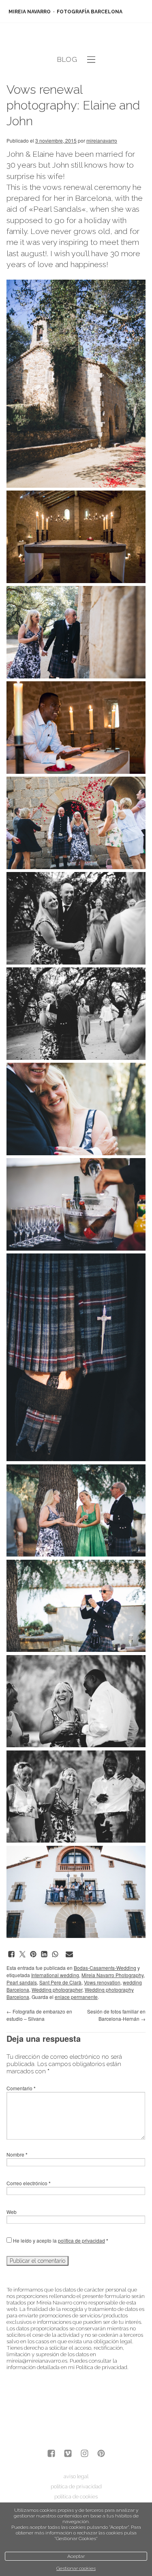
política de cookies (76, 2497)
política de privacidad (81, 2240)
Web (12, 2212)
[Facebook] (51, 2454)
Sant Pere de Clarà (60, 1982)
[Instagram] (85, 2454)
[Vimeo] (68, 2454)
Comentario (21, 2088)
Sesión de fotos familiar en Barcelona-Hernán (116, 2015)
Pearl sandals (22, 1982)
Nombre (17, 2154)
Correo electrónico (29, 2183)
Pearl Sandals (57, 209)
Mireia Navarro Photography (112, 1975)
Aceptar (76, 2556)
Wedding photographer (57, 1989)
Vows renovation (102, 1982)
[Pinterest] (101, 2454)
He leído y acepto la (60, 2240)
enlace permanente (76, 1997)
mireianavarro (102, 140)
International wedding (55, 1975)
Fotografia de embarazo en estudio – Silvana (39, 2015)
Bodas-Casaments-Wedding (105, 1968)
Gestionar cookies (76, 2568)
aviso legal (76, 2476)
